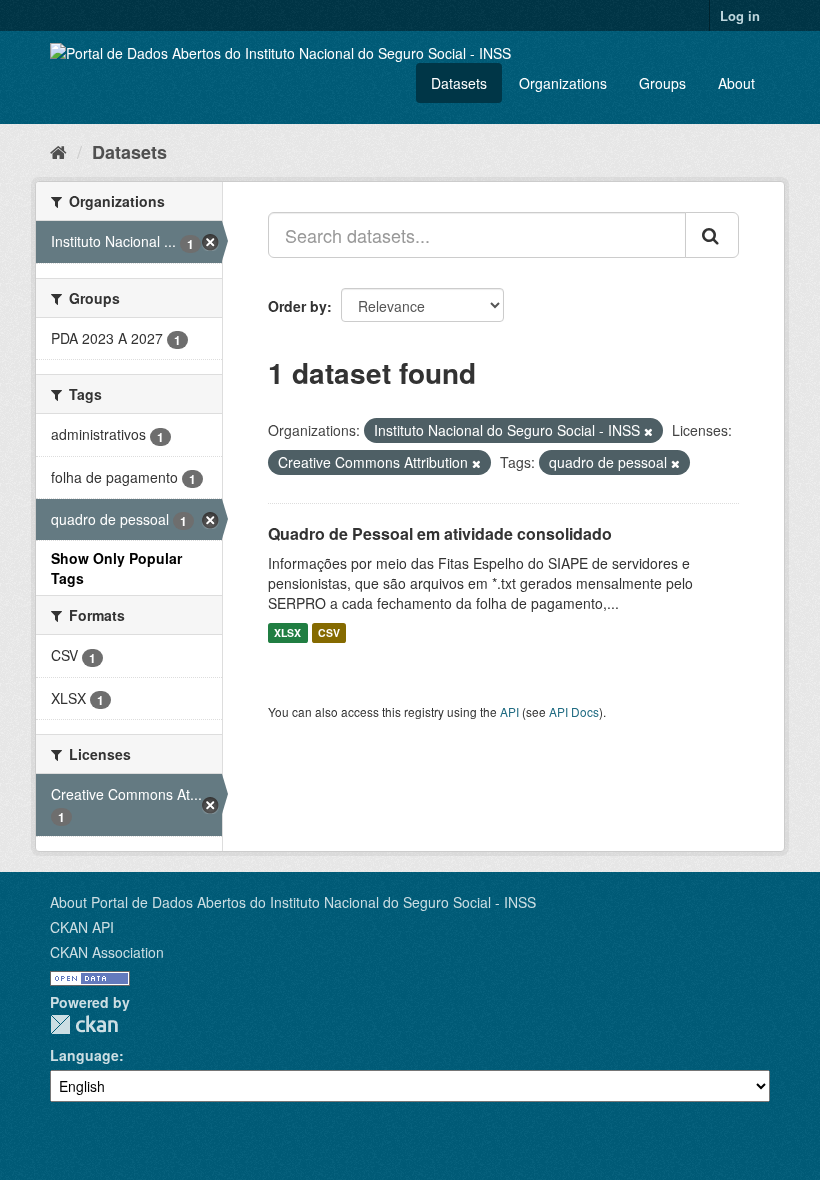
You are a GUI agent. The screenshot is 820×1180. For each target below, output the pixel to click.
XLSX (287, 632)
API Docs (574, 711)
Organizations (563, 83)
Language (84, 1055)
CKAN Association (107, 952)
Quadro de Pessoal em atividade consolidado (440, 533)
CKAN (84, 1024)
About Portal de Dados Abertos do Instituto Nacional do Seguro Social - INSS (293, 902)
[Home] (58, 151)
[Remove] (648, 431)
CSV (329, 632)
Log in (740, 15)
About (736, 83)
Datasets (459, 83)
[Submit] (712, 235)
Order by (297, 306)
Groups (662, 83)
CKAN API (82, 927)
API (509, 711)
